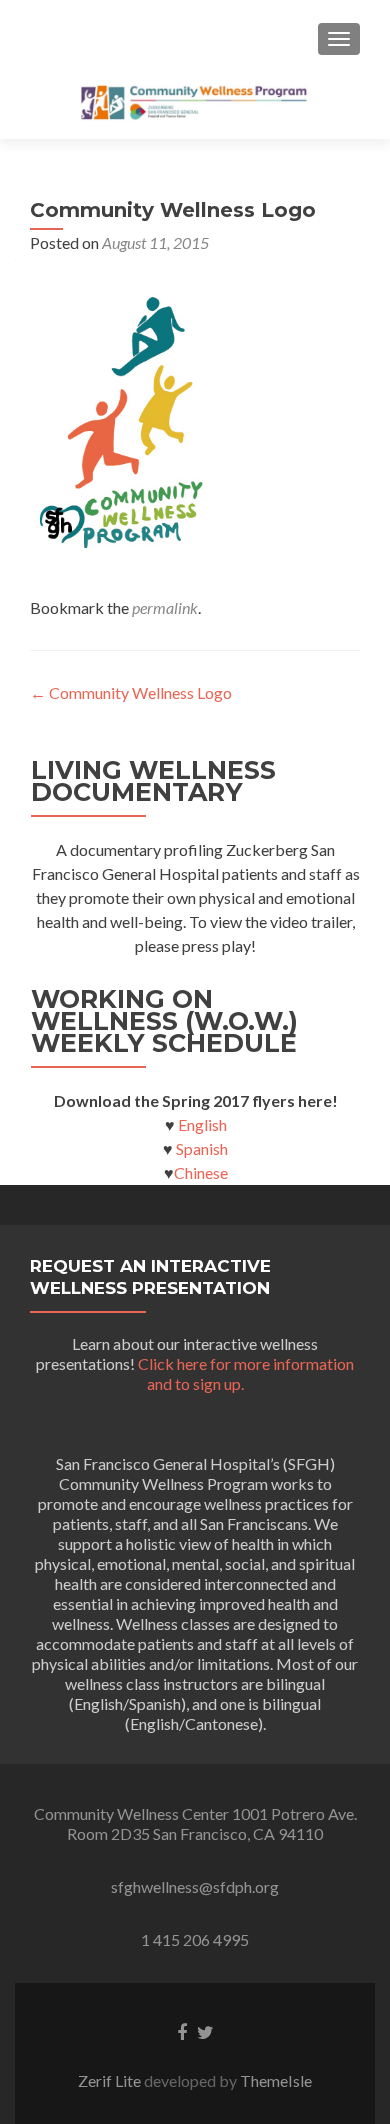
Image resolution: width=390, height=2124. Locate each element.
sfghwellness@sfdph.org (195, 1886)
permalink (165, 607)
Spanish (200, 1148)
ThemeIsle (276, 2080)
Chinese (201, 1172)
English (202, 1124)
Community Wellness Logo (131, 692)
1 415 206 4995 (195, 1939)
